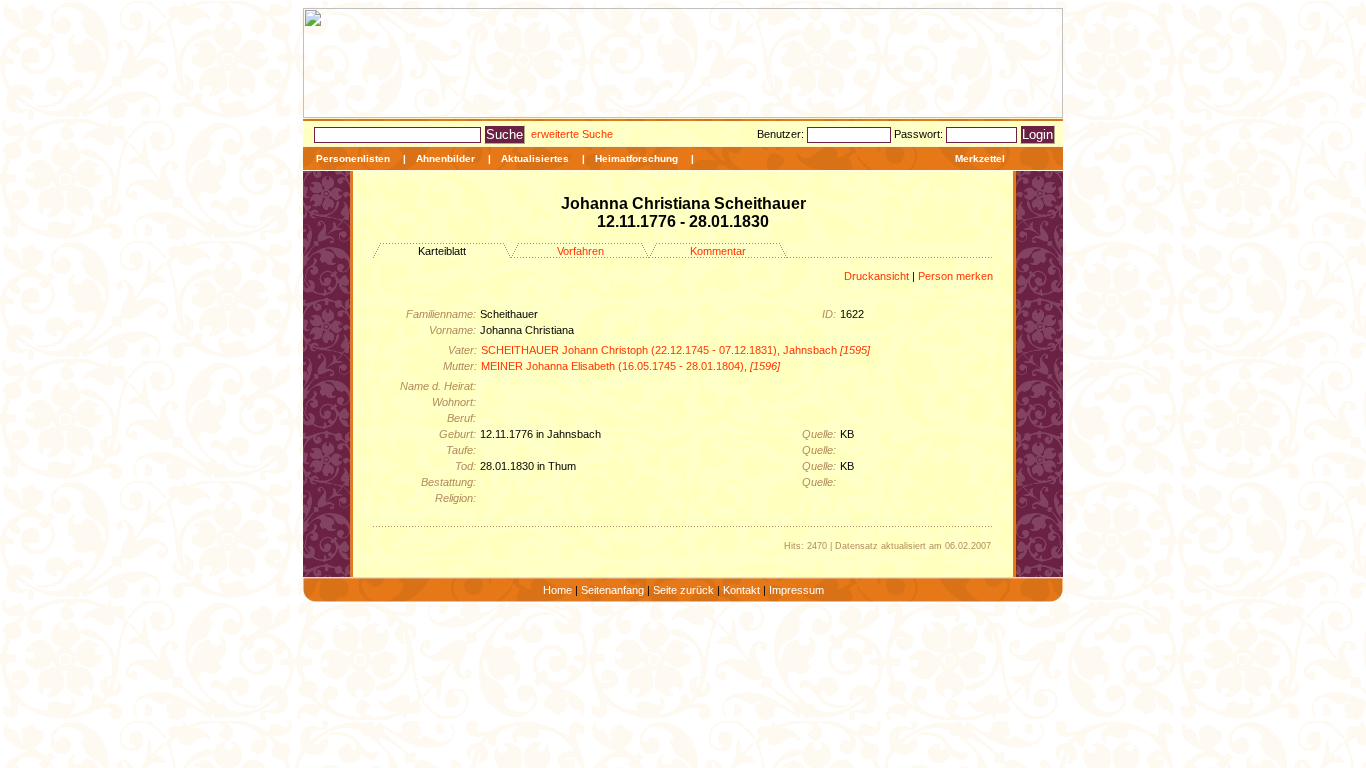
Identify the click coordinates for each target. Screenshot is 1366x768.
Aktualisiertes (535, 158)
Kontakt (741, 590)
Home (557, 590)
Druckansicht (876, 276)
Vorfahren (580, 251)
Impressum (796, 590)
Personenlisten (353, 158)
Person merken (955, 276)
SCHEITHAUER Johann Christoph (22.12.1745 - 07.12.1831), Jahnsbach (675, 350)
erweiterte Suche (572, 134)
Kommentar (718, 251)
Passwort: (920, 134)
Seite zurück (683, 590)
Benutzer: (782, 134)
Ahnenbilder (445, 158)
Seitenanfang (612, 590)
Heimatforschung (636, 158)
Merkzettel (980, 158)
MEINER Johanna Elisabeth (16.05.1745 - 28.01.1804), (630, 366)
